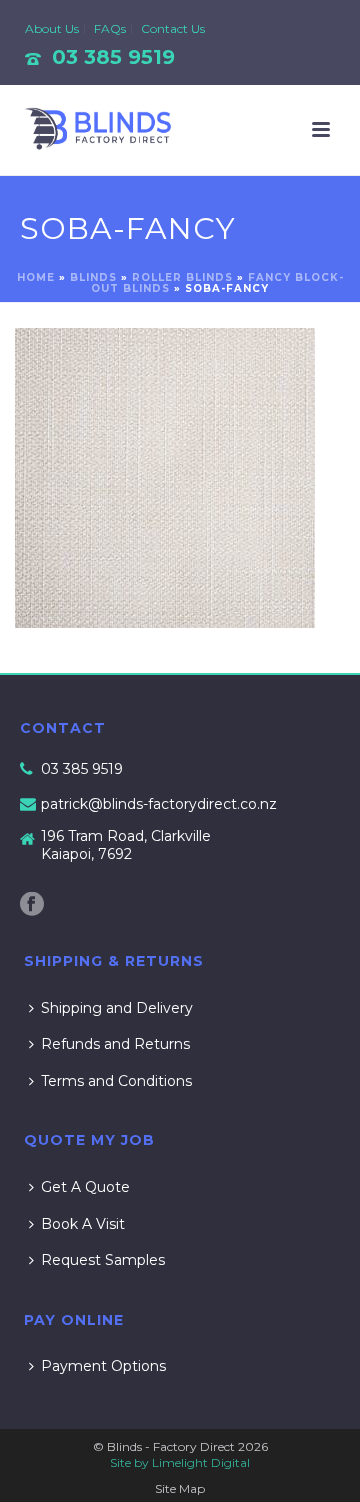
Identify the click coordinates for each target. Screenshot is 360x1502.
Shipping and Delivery (117, 1008)
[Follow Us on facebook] (32, 905)
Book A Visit (83, 1224)
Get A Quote (85, 1187)
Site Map (180, 1488)
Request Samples (103, 1260)
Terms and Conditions (116, 1081)
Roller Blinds (182, 277)
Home (36, 277)
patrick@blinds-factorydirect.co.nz (159, 804)
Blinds (93, 277)
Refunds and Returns (115, 1044)
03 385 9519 (113, 57)
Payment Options (103, 1366)
